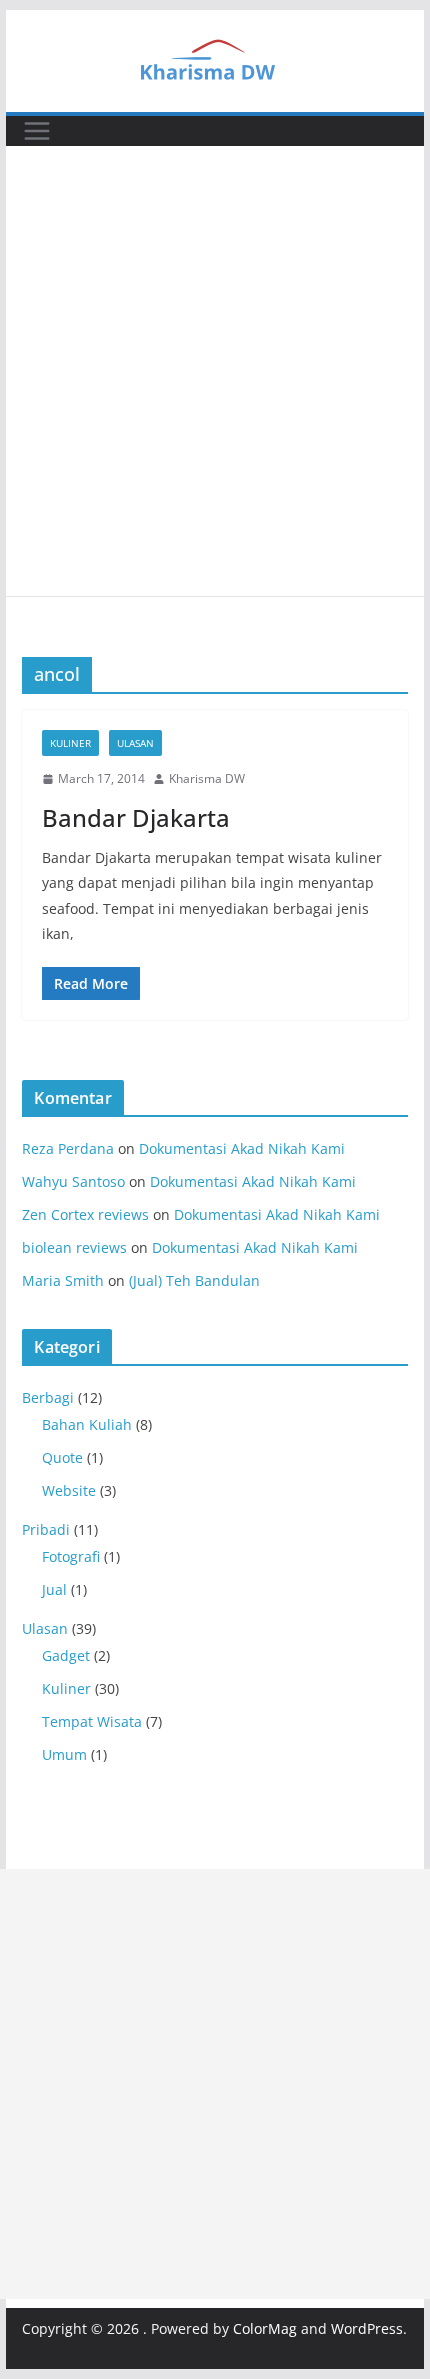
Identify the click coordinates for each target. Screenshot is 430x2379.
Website (69, 1490)
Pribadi (46, 1529)
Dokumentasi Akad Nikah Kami (242, 1148)
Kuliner (70, 743)
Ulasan (135, 743)
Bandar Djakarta (136, 817)
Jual (54, 1589)
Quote (62, 1457)
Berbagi (48, 1397)
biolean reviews (74, 1247)
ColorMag (265, 2328)
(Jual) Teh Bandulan (194, 1280)
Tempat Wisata (92, 1721)
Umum (64, 1754)
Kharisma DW (207, 778)
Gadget (66, 1655)
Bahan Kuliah (87, 1424)
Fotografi (71, 1556)
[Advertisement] (215, 371)
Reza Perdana (68, 1148)
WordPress (367, 2328)
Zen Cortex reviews (85, 1214)
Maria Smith (63, 1280)
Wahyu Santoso (73, 1181)
